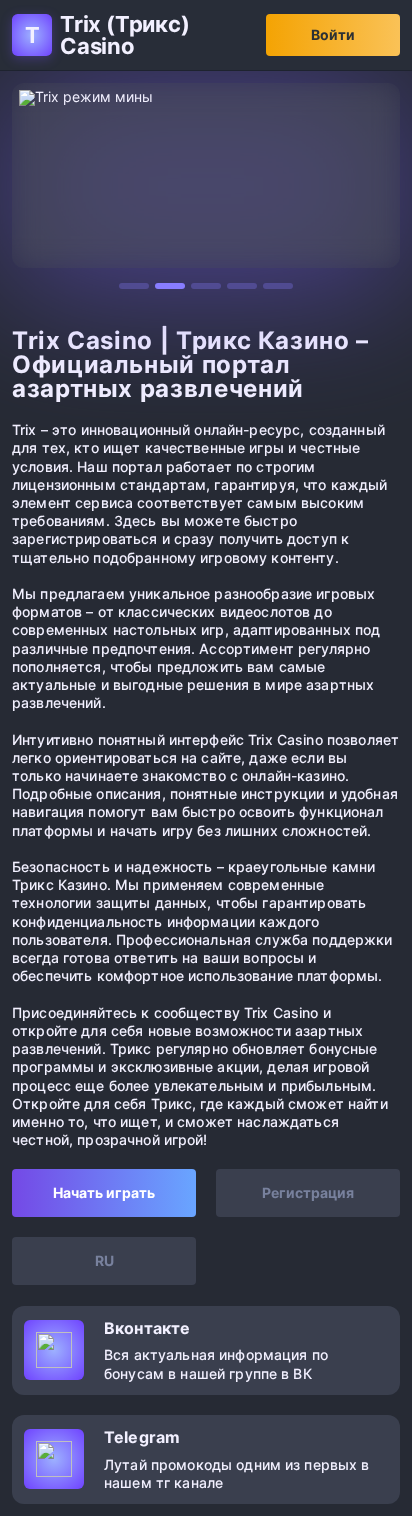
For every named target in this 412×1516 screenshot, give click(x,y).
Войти (333, 34)
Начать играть (104, 1192)
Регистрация (308, 1192)
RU (104, 1260)
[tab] (134, 286)
